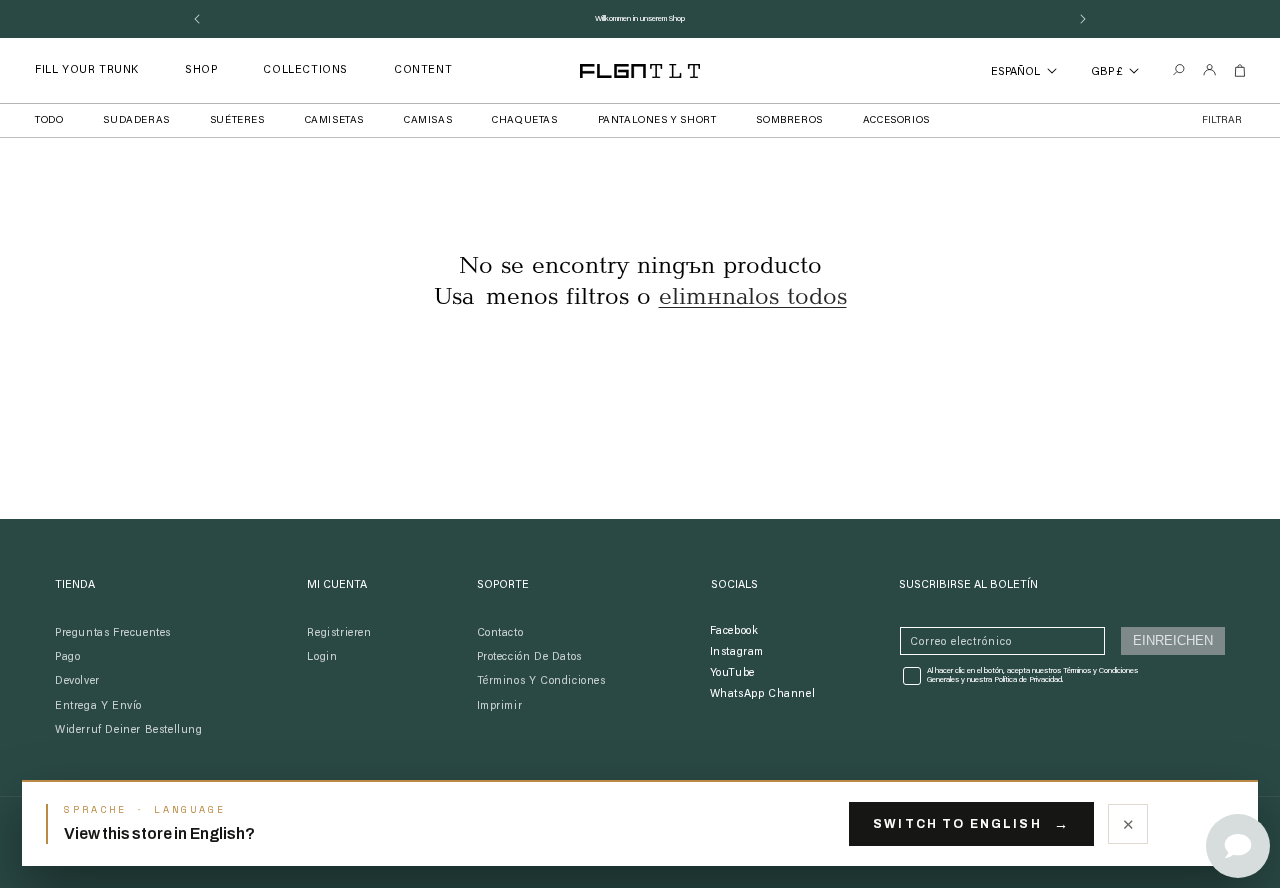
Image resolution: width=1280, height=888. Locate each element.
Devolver (77, 681)
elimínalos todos (753, 297)
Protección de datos (529, 657)
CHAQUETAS (524, 121)
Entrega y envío (98, 706)
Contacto (500, 633)
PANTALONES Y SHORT (657, 121)
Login (322, 657)
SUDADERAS (136, 121)
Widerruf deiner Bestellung (129, 730)
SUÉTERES (237, 121)
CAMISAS (428, 121)
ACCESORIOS (896, 121)
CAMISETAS (334, 121)
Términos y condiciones (541, 681)
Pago (67, 657)
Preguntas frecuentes (113, 633)
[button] (201, 70)
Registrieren (339, 633)
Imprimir (500, 706)
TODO (49, 121)
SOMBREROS (789, 121)
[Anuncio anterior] (197, 19)
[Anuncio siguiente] (1083, 19)
